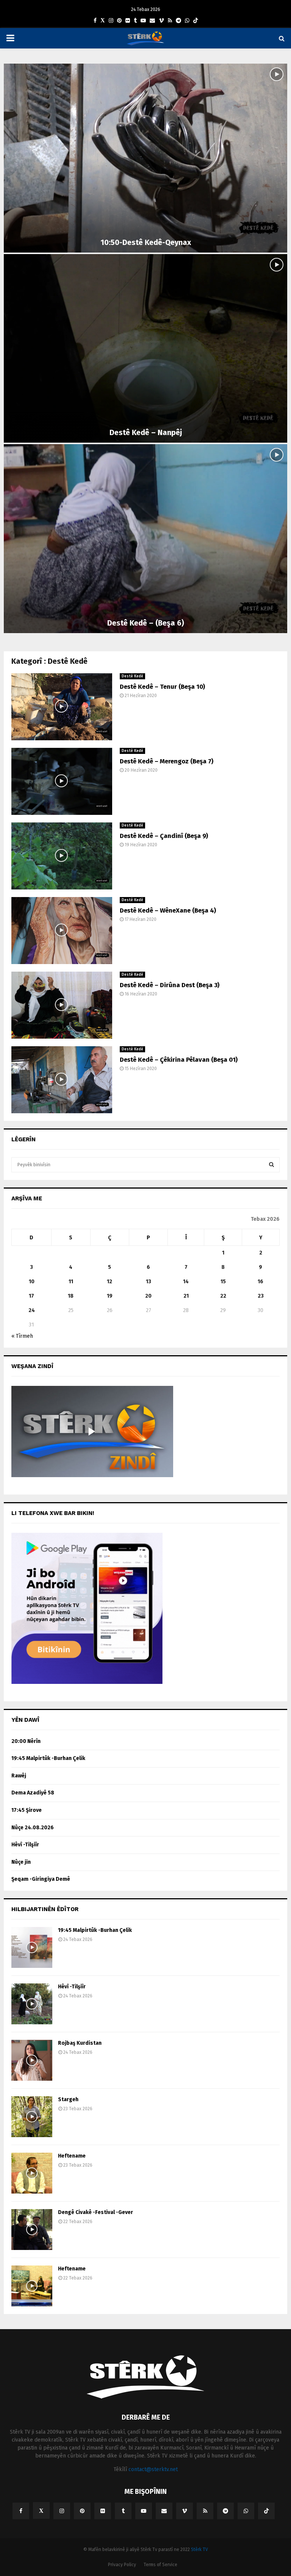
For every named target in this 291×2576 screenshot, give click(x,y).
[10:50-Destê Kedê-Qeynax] (145, 158)
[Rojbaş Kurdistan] (32, 2060)
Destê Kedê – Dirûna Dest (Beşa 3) (170, 985)
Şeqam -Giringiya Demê (41, 1879)
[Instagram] (111, 21)
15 (223, 1282)
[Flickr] (128, 21)
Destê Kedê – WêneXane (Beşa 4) (168, 910)
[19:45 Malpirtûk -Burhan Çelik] (32, 1947)
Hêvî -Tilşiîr (25, 1845)
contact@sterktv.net (153, 2469)
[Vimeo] (161, 21)
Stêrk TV (199, 2549)
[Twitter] (103, 21)
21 (186, 1296)
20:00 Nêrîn (26, 1741)
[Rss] (170, 21)
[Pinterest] (119, 21)
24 (32, 1310)
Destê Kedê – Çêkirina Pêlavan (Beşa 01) (179, 1060)
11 (71, 1282)
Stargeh (68, 2099)
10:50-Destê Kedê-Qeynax (146, 242)
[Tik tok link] (196, 21)
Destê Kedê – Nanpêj (146, 432)
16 (260, 1282)
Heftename (72, 2156)
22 (223, 1296)
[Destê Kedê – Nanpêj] (145, 349)
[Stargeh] (32, 2117)
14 (186, 1282)
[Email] (152, 21)
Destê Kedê (132, 676)
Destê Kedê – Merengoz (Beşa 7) (167, 761)
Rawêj (19, 1776)
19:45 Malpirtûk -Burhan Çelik (48, 1758)
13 (149, 1282)
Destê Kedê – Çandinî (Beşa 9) (164, 836)
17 (31, 1296)
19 (110, 1296)
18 (71, 1296)
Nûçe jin (21, 1862)
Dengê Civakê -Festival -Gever (95, 2212)
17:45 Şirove (27, 1810)
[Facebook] (95, 21)
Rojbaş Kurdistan (80, 2043)
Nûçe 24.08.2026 (33, 1828)
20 (148, 1296)
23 (261, 1296)
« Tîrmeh (22, 1336)
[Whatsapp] (187, 21)
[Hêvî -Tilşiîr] (32, 2004)
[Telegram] (178, 21)
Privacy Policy (122, 2565)
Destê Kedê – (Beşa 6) (146, 623)
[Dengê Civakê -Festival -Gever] (32, 2230)
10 (32, 1282)
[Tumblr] (135, 21)
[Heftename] (32, 2173)
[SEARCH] (271, 1165)
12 (110, 1282)
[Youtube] (143, 21)
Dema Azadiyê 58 (33, 1793)
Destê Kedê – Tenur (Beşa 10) (162, 687)
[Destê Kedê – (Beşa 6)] (145, 539)
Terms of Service (160, 2565)
